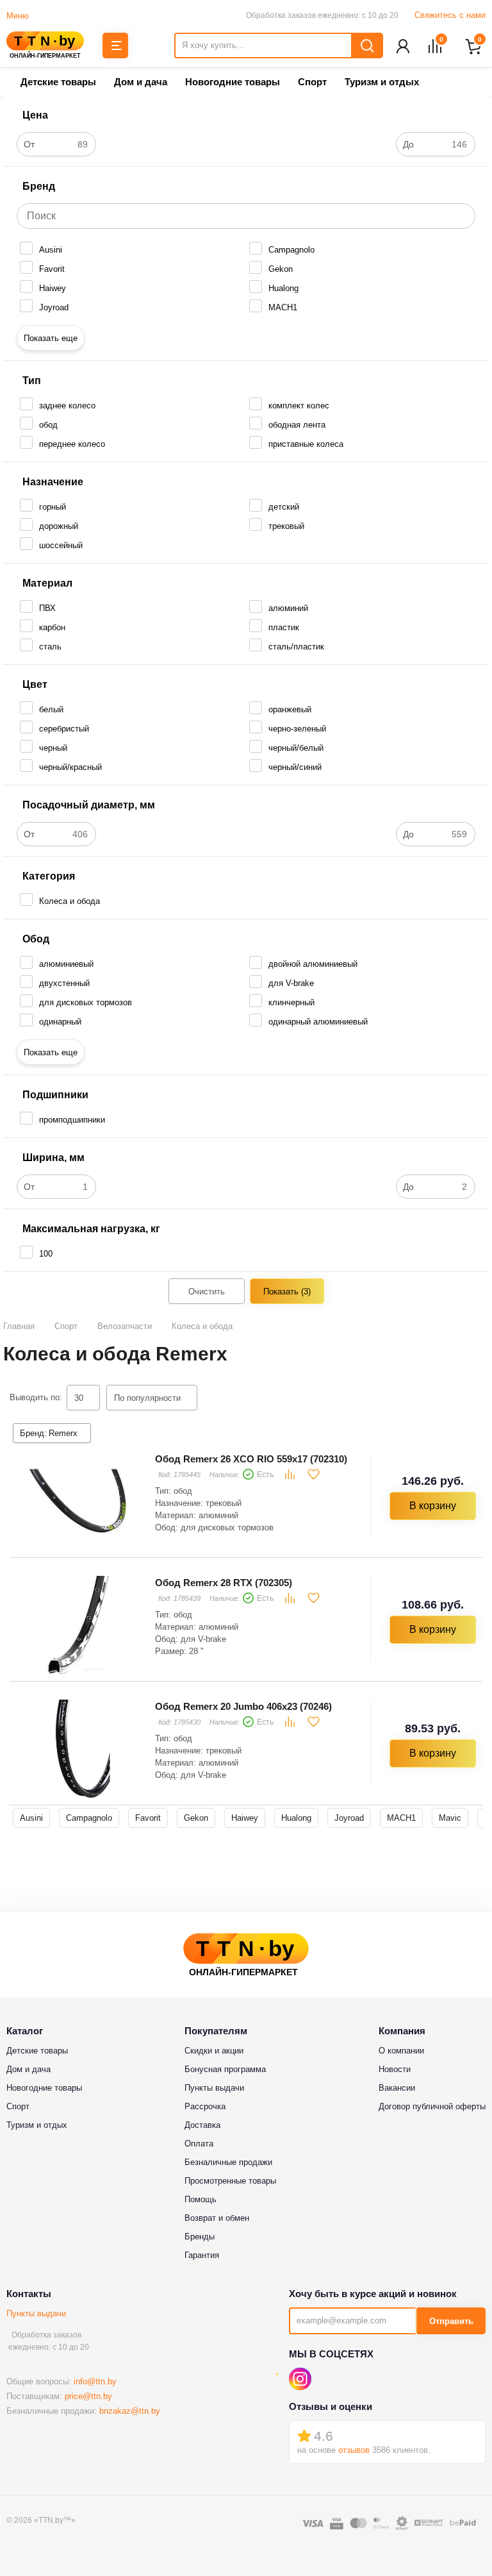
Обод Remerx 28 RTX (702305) (224, 1583)
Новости (395, 2069)
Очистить (207, 1292)
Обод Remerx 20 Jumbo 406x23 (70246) (243, 1706)
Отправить (451, 2321)
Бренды (200, 2237)
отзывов (354, 2450)
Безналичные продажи (228, 2162)
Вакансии (397, 2088)
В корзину (433, 1506)
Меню (18, 16)
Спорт (312, 82)
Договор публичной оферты (432, 2106)
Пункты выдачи (36, 2313)
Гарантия (202, 2255)
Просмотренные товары (230, 2181)
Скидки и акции (214, 2051)
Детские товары (58, 82)
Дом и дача (141, 82)
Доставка (202, 2125)
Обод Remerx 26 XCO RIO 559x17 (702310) (251, 1459)
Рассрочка (205, 2106)
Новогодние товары (233, 82)
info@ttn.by (95, 2381)
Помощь (201, 2199)
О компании (401, 2051)
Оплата (199, 2144)
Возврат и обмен (217, 2218)
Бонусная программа (225, 2069)
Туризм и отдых (382, 82)
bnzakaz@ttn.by (130, 2411)
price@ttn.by (88, 2396)
